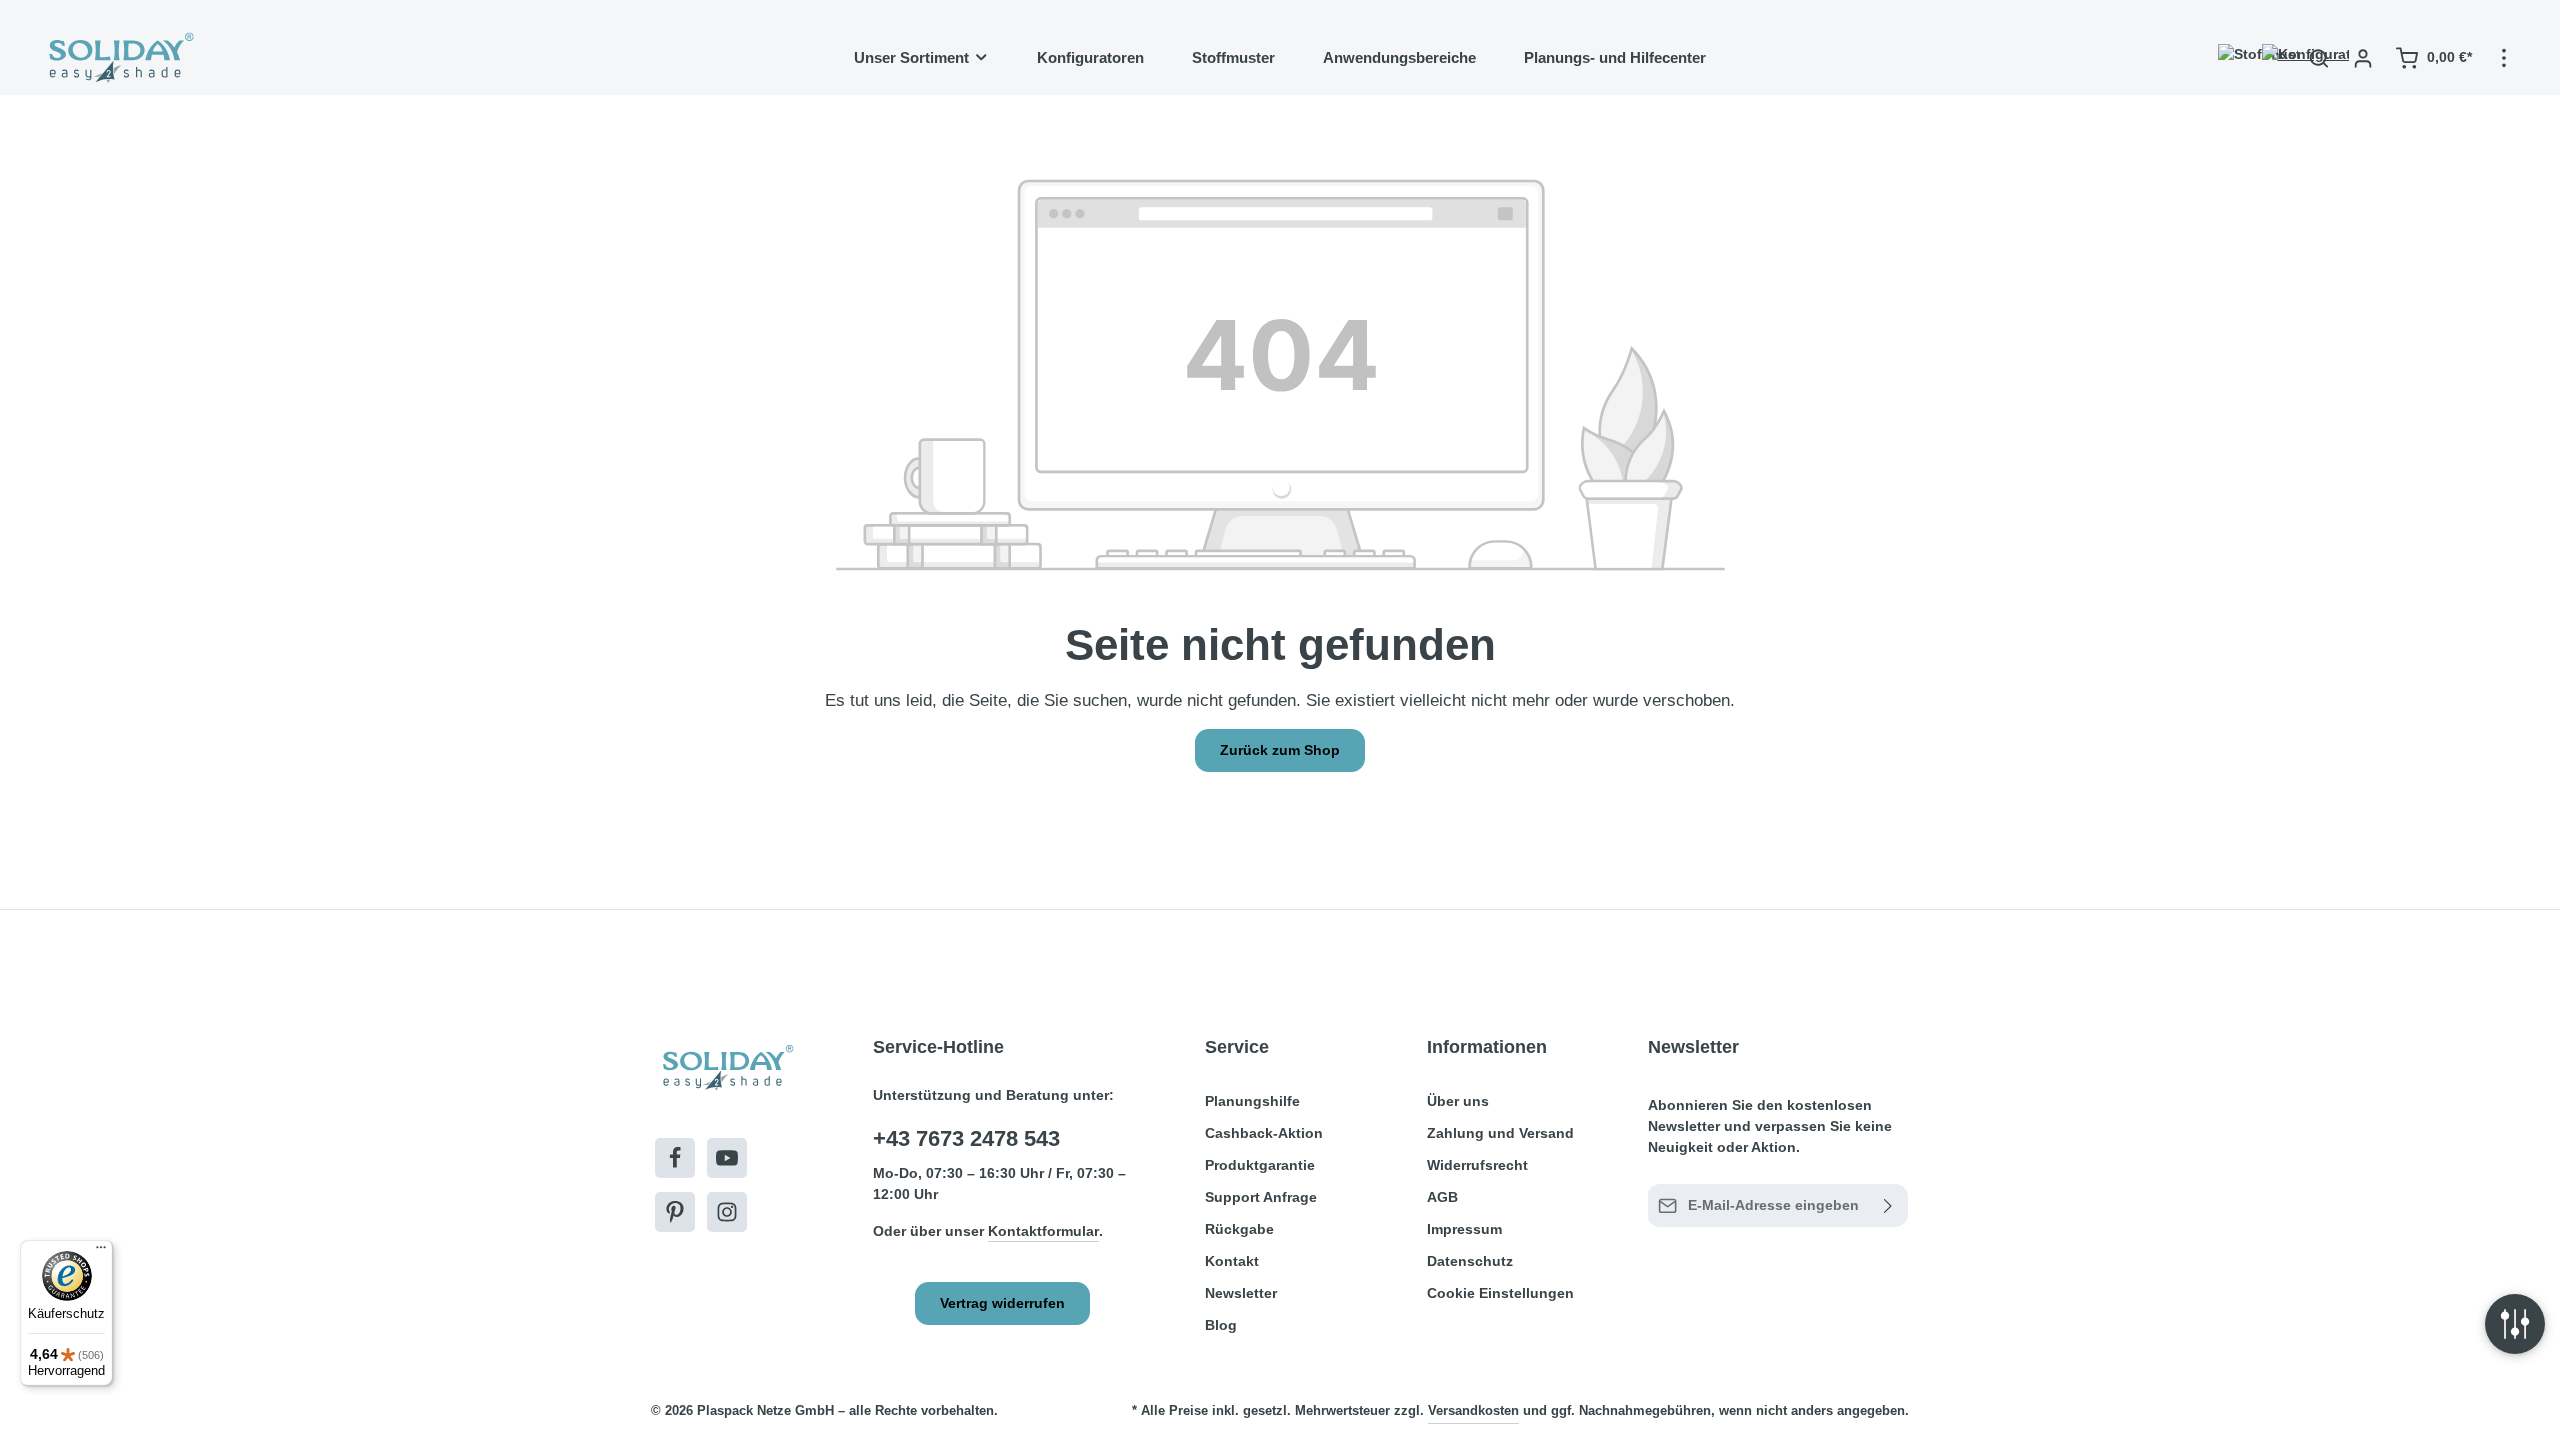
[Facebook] (675, 1158)
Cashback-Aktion (1264, 1133)
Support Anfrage (1261, 1197)
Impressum (1464, 1229)
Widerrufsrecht (1477, 1165)
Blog (1221, 1325)
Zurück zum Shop (1280, 750)
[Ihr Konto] (2363, 58)
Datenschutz (1470, 1261)
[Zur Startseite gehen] (119, 58)
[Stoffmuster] (2231, 58)
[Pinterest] (675, 1212)
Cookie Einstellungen (1500, 1293)
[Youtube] (727, 1158)
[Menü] (101, 1252)
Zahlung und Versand (1500, 1133)
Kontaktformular (1043, 1231)
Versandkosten (1473, 1410)
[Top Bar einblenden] (2504, 58)
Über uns (1458, 1101)
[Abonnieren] (1888, 1205)
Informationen (1487, 1047)
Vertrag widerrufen (1002, 1303)
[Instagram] (727, 1212)
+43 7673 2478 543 (966, 1138)
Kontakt (1232, 1261)
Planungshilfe (1252, 1101)
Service (1237, 1047)
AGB (1442, 1197)
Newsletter (1241, 1293)
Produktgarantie (1260, 1165)
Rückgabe (1239, 1229)
